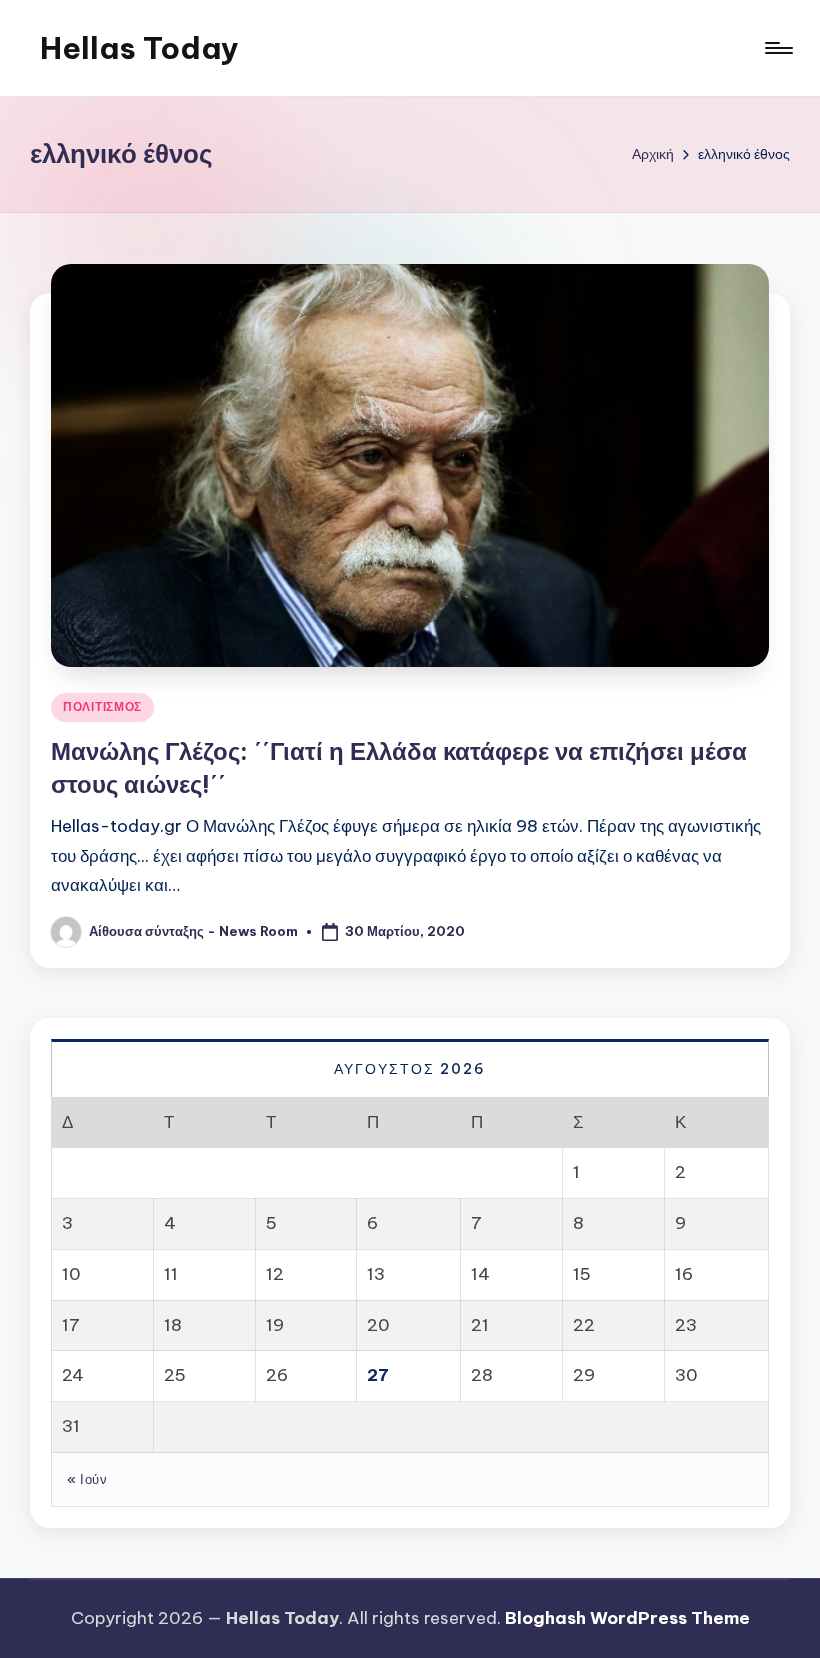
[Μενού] (777, 48)
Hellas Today (139, 48)
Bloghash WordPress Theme (627, 1618)
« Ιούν (87, 1479)
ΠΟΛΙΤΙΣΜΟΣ (102, 706)
